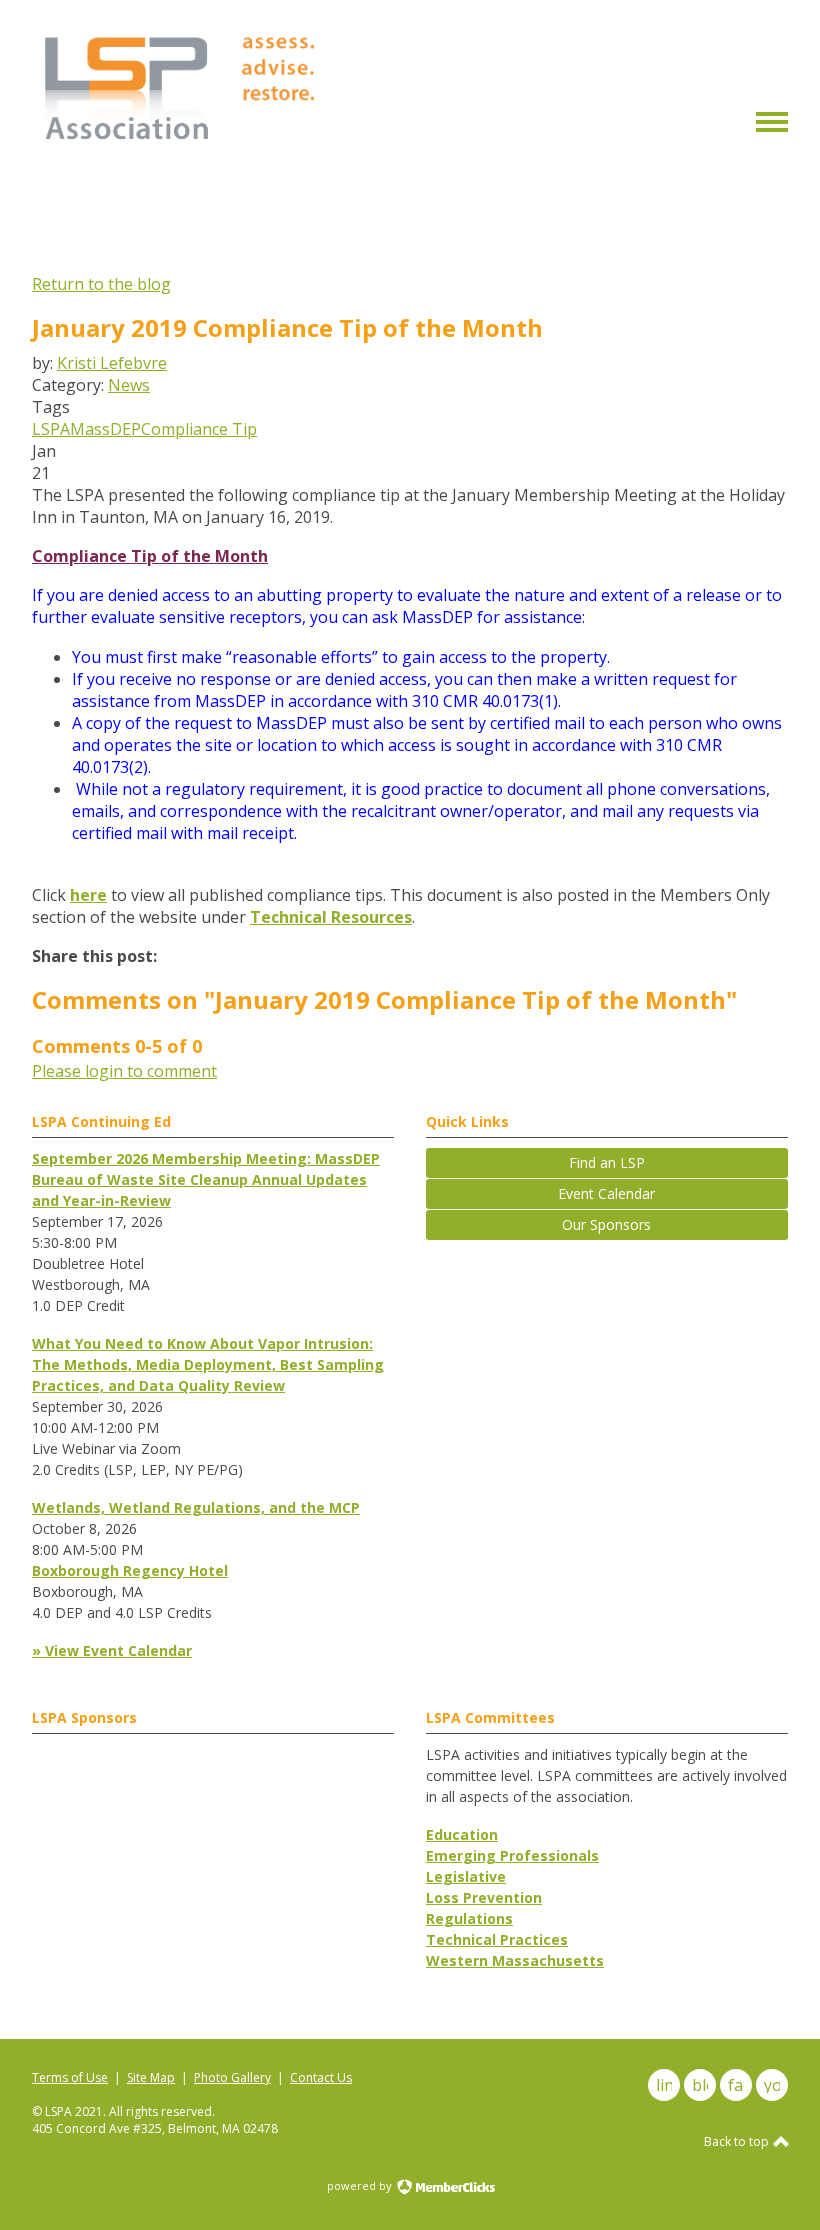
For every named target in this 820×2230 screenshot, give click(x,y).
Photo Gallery (232, 2077)
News (129, 385)
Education (462, 1834)
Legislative (466, 1876)
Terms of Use (70, 2077)
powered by (361, 2185)
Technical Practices (497, 1939)
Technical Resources (331, 917)
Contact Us (321, 2077)
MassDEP (105, 429)
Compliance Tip (199, 429)
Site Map (151, 2077)
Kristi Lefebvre (112, 363)
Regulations (469, 1918)
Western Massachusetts (515, 1960)
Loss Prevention (484, 1897)
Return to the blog (101, 284)
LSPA (51, 429)
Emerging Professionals (512, 1855)
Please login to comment (124, 1071)
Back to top (738, 2141)
